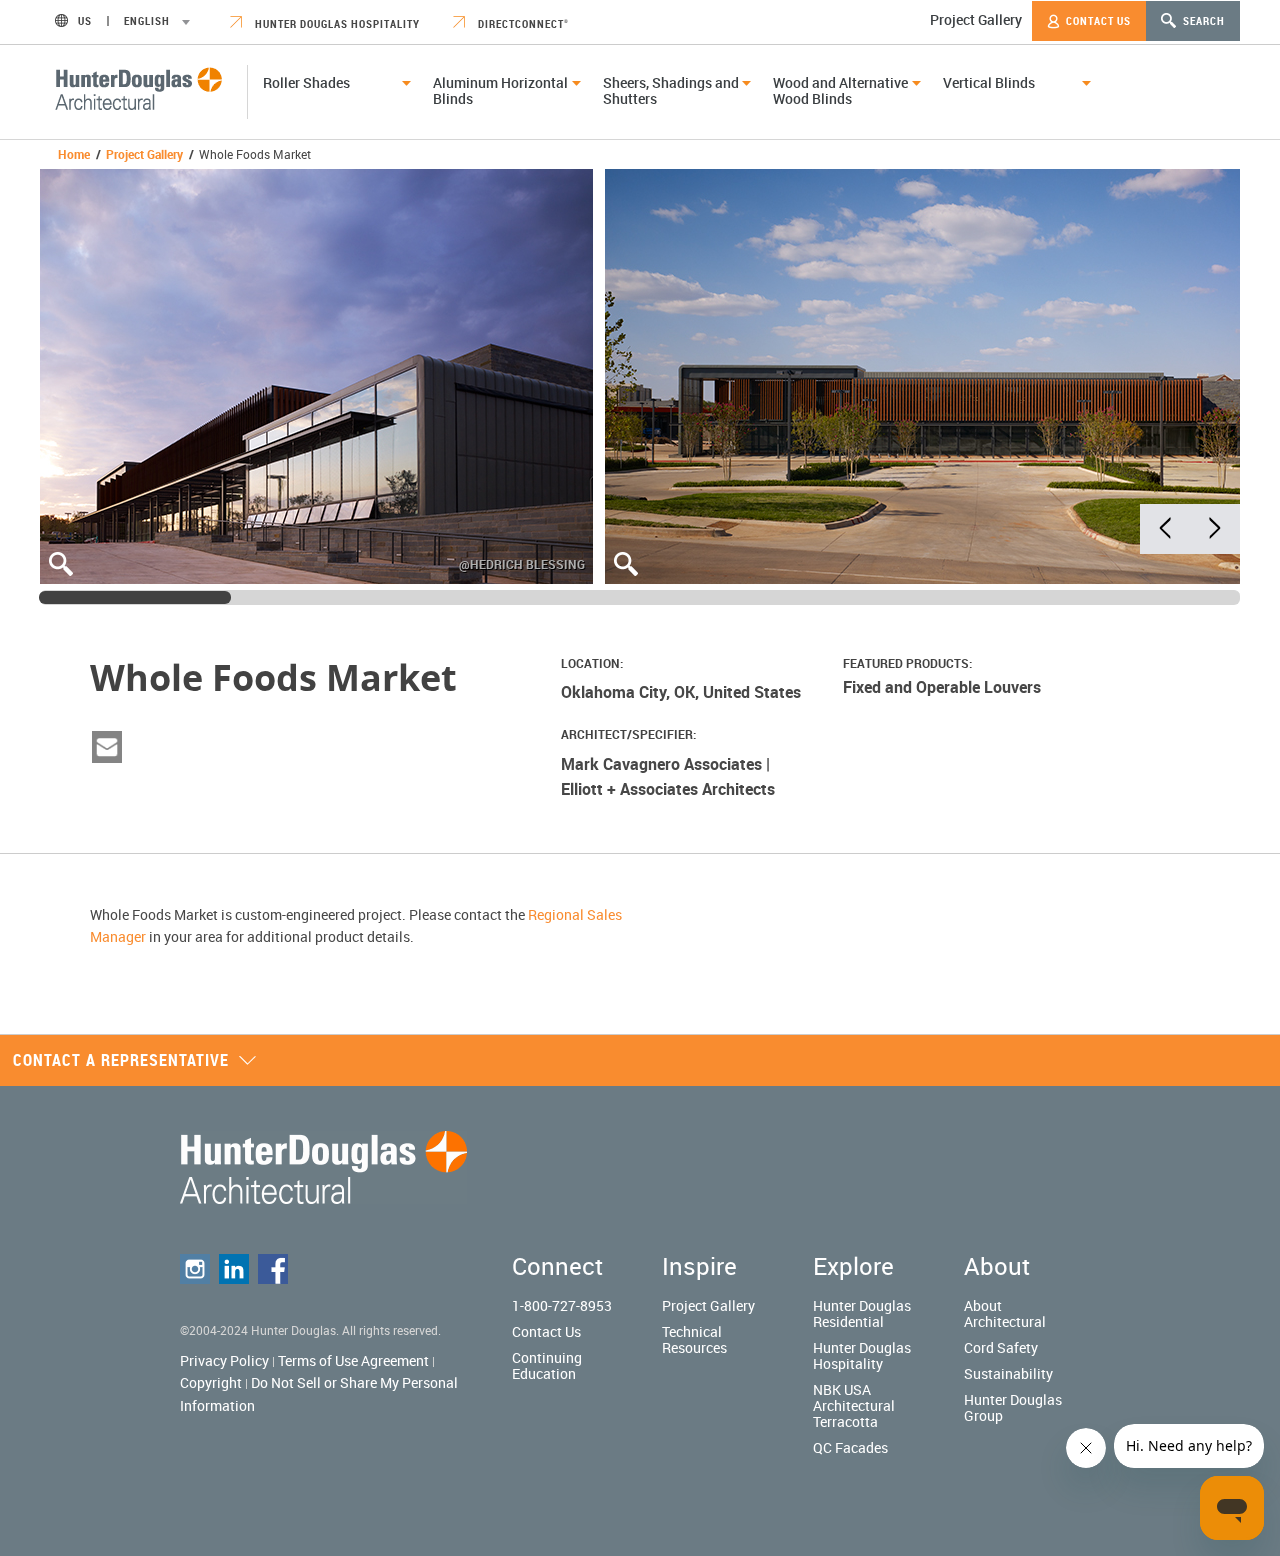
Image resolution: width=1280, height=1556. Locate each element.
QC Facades (850, 1447)
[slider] (135, 597)
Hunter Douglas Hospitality (336, 23)
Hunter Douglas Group (1013, 1407)
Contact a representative (121, 1060)
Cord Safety (1001, 1347)
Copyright (211, 1382)
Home (74, 154)
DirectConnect (522, 23)
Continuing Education (547, 1365)
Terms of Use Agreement (353, 1360)
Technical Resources (694, 1339)
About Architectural (1005, 1313)
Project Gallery (976, 19)
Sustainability (1008, 1373)
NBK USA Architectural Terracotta (854, 1405)
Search (1202, 20)
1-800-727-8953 (562, 1305)
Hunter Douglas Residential (862, 1313)
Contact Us (1097, 20)
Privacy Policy (224, 1360)
